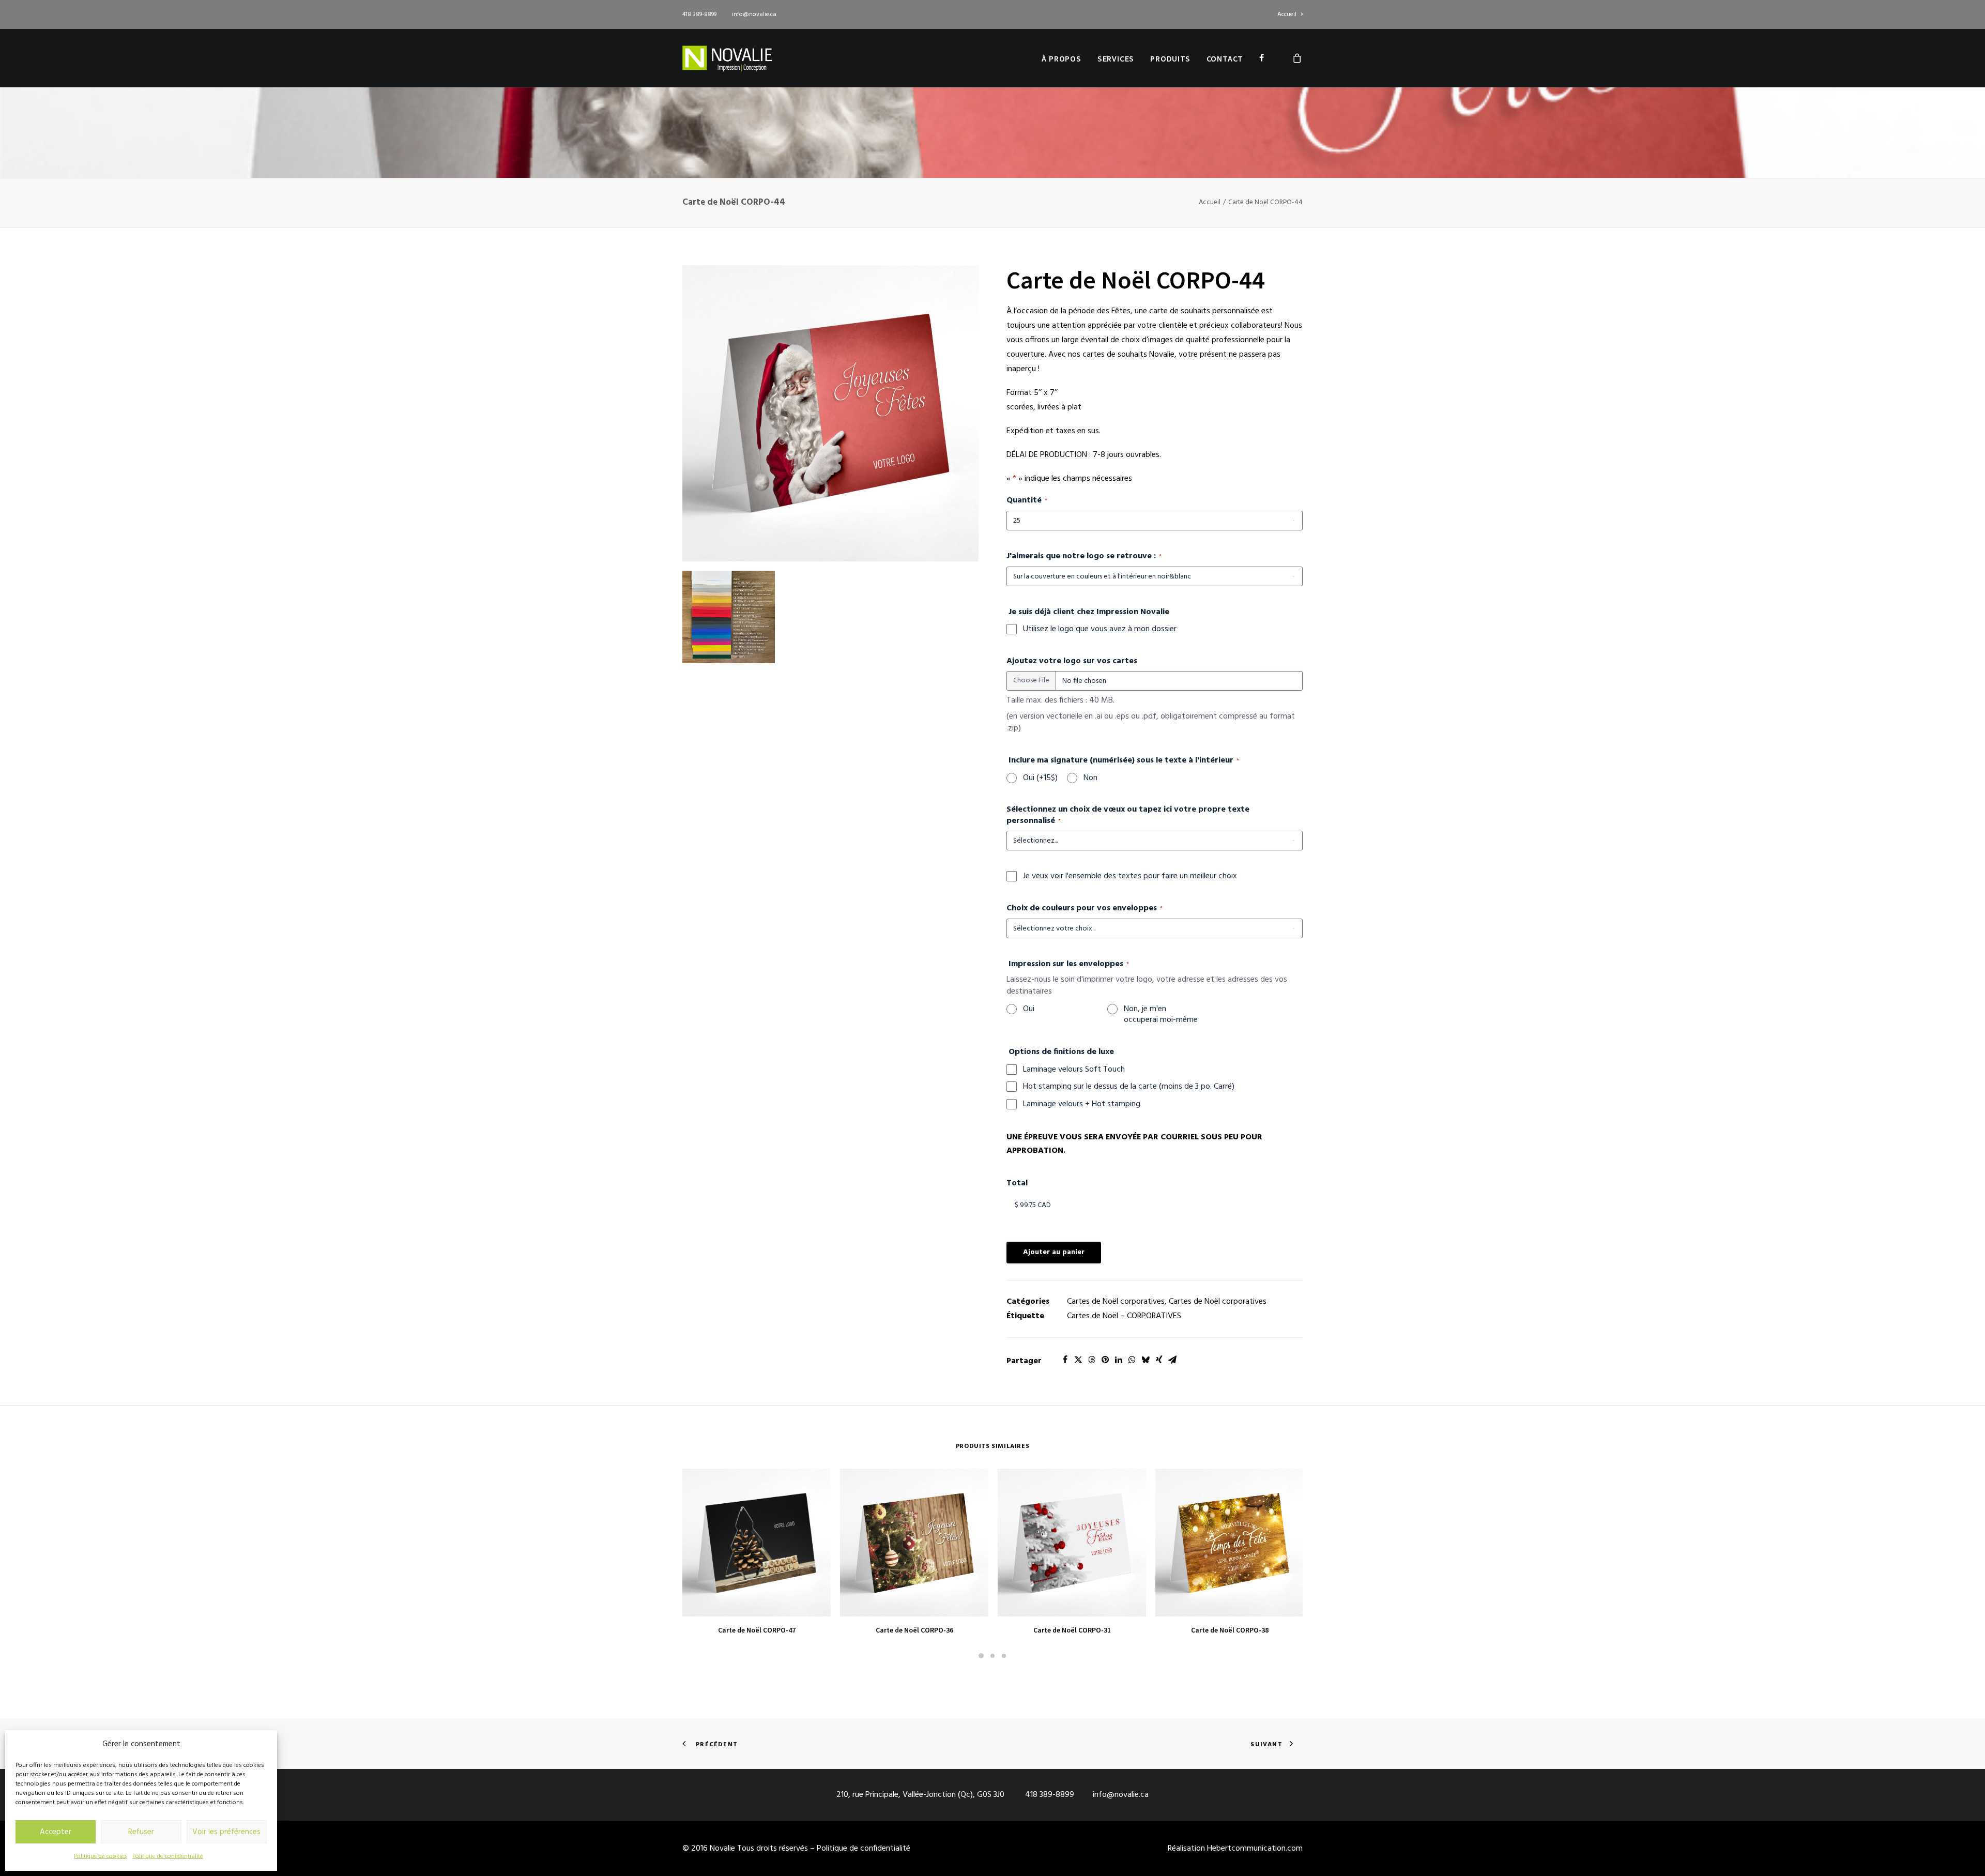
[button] (830, 414)
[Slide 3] (1004, 1656)
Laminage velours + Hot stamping (1082, 1105)
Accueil (1287, 14)
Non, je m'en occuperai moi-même (1161, 1015)
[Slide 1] (981, 1656)
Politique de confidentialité (168, 1856)
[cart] (1297, 58)
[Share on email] (1172, 1360)
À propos (1061, 58)
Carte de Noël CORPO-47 (757, 1630)
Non (1090, 779)
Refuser (141, 1832)
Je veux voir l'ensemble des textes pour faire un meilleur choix (1130, 877)
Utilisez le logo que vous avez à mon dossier (1100, 630)
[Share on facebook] (1065, 1360)
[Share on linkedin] (1119, 1360)
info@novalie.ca (754, 14)
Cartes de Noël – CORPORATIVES (1124, 1316)
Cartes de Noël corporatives (1116, 1302)
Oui (1029, 1010)
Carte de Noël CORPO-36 (914, 1630)
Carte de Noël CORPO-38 (1230, 1630)
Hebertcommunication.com (1255, 1849)
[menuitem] (1290, 14)
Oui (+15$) (1040, 779)
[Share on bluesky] (1146, 1360)
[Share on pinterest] (1105, 1360)
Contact (1225, 58)
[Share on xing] (1159, 1360)
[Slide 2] (993, 1656)
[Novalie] (727, 58)
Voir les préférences (226, 1832)
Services (1116, 58)
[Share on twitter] (1078, 1360)
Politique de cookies (101, 1856)
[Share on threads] (1092, 1360)
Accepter (56, 1832)
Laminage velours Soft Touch (1074, 1070)
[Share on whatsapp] (1132, 1360)
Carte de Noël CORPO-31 (1072, 1630)
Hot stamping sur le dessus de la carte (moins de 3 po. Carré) (1129, 1087)
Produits (1170, 58)
